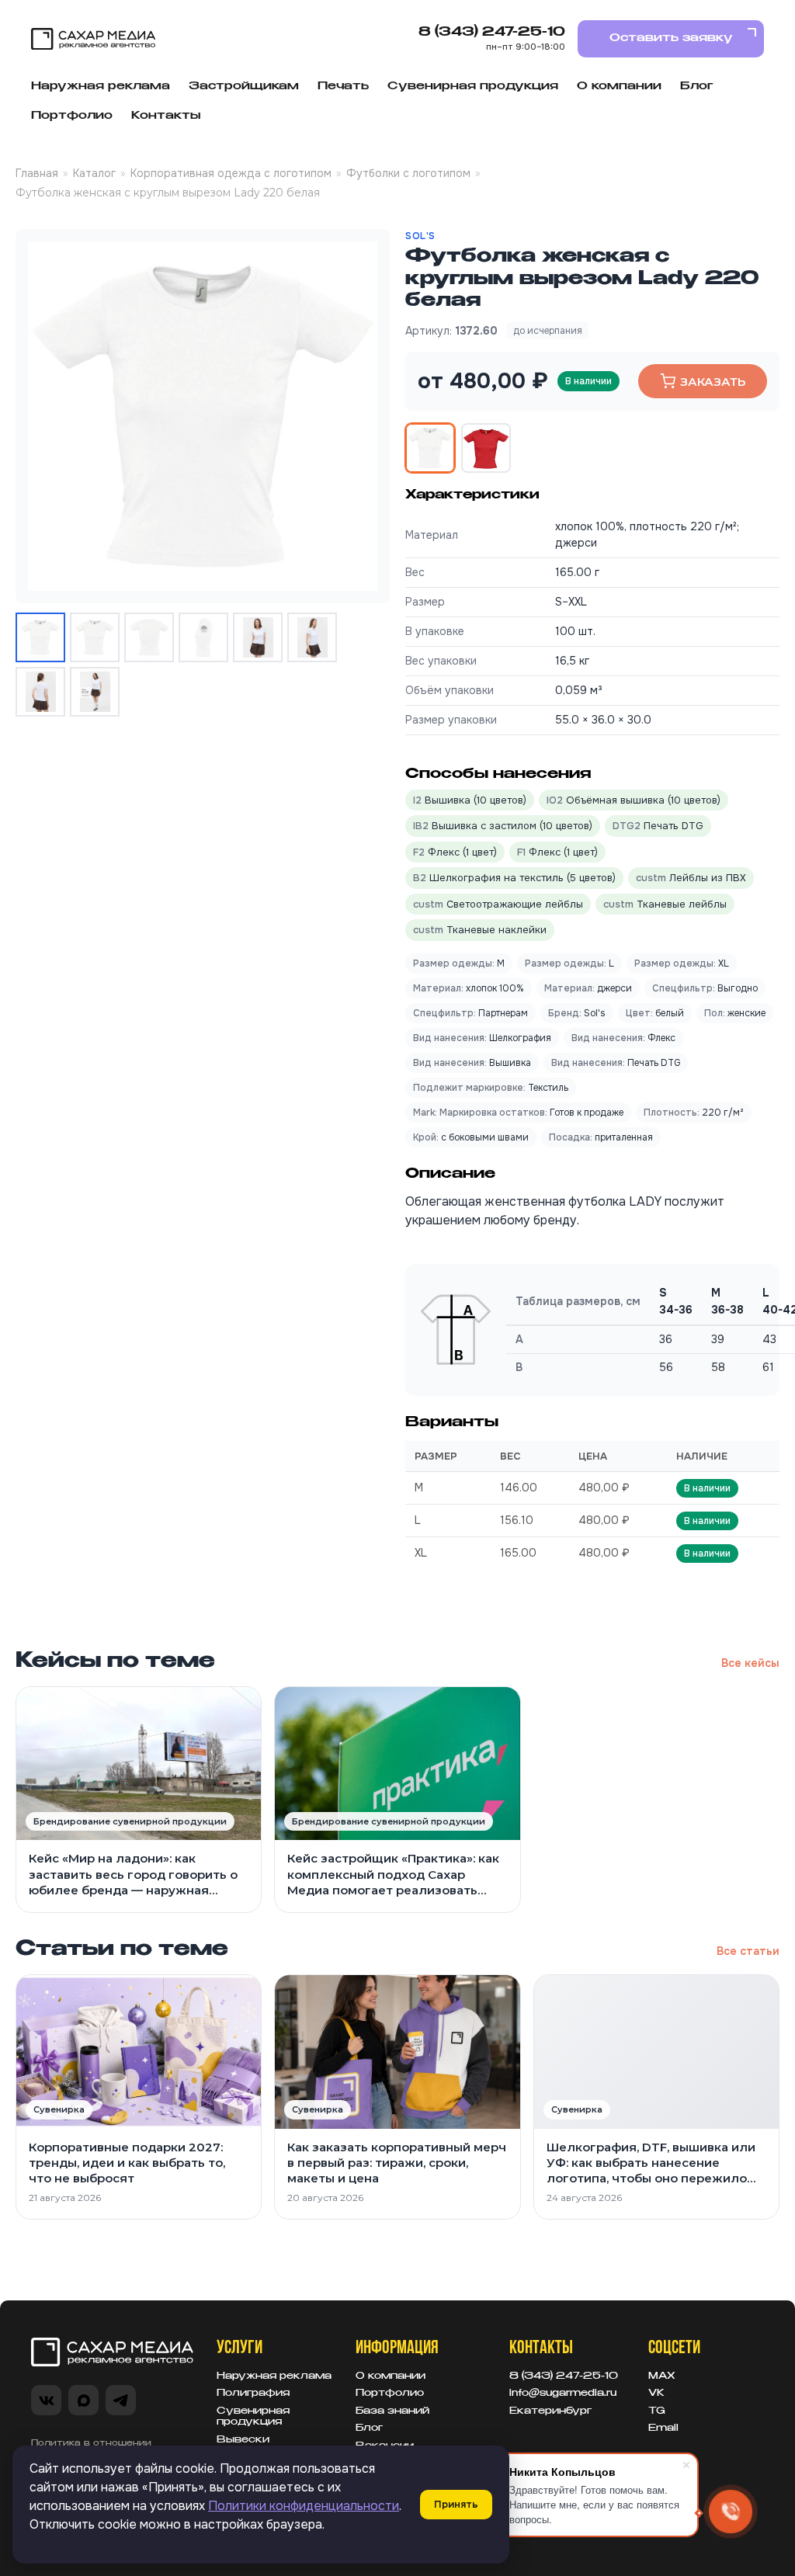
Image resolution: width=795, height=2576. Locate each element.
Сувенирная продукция (473, 86)
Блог (697, 86)
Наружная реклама (101, 86)
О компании (619, 86)
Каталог (94, 173)
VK (656, 2394)
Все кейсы (750, 1663)
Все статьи (748, 1951)
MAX (662, 2376)
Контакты (166, 116)
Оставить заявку (671, 38)
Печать (343, 86)
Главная (37, 173)
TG (657, 2411)
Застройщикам (244, 86)
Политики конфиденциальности (304, 2506)
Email (663, 2428)
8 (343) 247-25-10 (492, 33)
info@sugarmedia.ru (563, 2394)
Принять (456, 2504)
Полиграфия (253, 2394)
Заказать (713, 382)
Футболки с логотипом (408, 173)
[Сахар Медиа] (93, 39)
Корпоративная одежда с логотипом (231, 173)
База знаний (392, 2411)
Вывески (243, 2440)
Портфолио (72, 116)
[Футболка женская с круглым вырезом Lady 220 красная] (486, 448)
